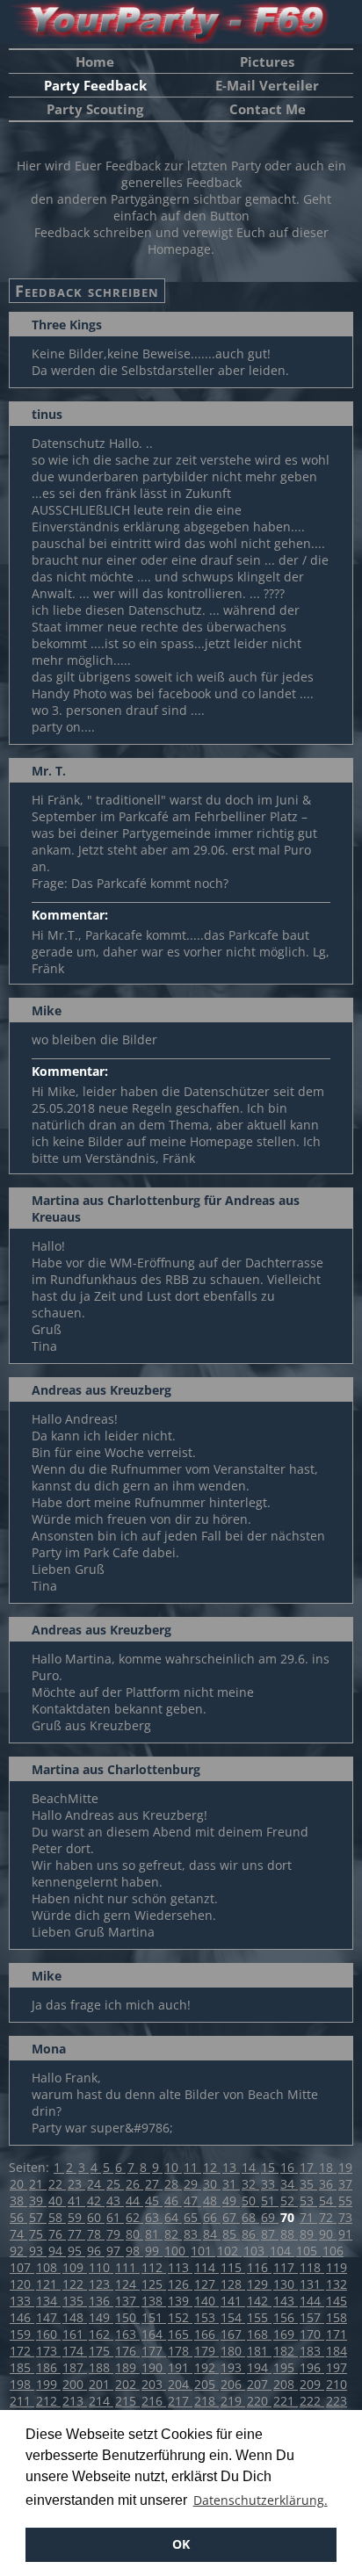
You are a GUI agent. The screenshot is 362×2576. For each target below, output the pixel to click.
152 (180, 2317)
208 (286, 2384)
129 (259, 2284)
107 (22, 2267)
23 (76, 2184)
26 (134, 2184)
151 (154, 2317)
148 (75, 2317)
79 (115, 2234)
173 (48, 2351)
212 (48, 2401)
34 (289, 2184)
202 (127, 2384)
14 (250, 2167)
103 (256, 2251)
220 (259, 2401)
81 (154, 2234)
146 (22, 2317)
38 (18, 2201)
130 (286, 2284)
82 (173, 2234)
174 (75, 2351)
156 (286, 2317)
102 (229, 2251)
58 (57, 2217)
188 (101, 2367)
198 (22, 2384)
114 (206, 2267)
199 (48, 2384)
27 (154, 2184)
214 (101, 2401)
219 (233, 2401)
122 (75, 2284)
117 (286, 2267)
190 (154, 2367)
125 (154, 2284)
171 (337, 2334)
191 (180, 2367)
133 (22, 2301)
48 (212, 2201)
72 (328, 2217)
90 (328, 2234)
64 (173, 2217)
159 (22, 2334)
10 (173, 2167)
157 (312, 2317)
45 (154, 2201)
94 (57, 2251)
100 (177, 2251)
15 (270, 2167)
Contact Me (268, 109)
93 (38, 2251)
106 (333, 2251)
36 (328, 2184)
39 (38, 2201)
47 (192, 2201)
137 (127, 2301)
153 (206, 2317)
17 (308, 2167)
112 (154, 2267)
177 (154, 2351)
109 (75, 2267)
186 (48, 2367)
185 (22, 2367)
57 (38, 2217)
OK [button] (181, 2544)
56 (18, 2217)
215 (127, 2401)
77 (76, 2234)
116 (259, 2267)
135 (75, 2301)
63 (154, 2217)
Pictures (267, 61)
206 (233, 2384)
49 (231, 2201)
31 (231, 2184)
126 (180, 2284)
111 (127, 2267)
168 (259, 2334)
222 (312, 2401)
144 (312, 2301)
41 (76, 2201)
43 (115, 2201)
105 (308, 2251)
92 (18, 2251)
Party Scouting (95, 109)
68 (250, 2217)
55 (345, 2201)
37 (345, 2184)
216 (154, 2401)
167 (233, 2334)
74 (18, 2234)
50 (250, 2201)
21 (38, 2184)
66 (212, 2217)
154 (233, 2317)
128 (233, 2284)
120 (22, 2284)
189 (127, 2367)
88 (289, 2234)
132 (337, 2284)
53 (308, 2201)
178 (180, 2351)
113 (180, 2267)
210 (337, 2384)
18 (328, 2167)
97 (115, 2251)
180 (233, 2351)
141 (233, 2301)
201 (101, 2384)
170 (312, 2334)
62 (134, 2217)
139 (180, 2301)
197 (337, 2367)
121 (48, 2284)
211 (22, 2401)
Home (95, 61)
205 (206, 2384)
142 (259, 2301)
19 (345, 2167)
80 (134, 2234)
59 (76, 2217)
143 (286, 2301)
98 (134, 2251)
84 (212, 2234)
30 (212, 2184)
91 (345, 2234)
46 (173, 2201)
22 (57, 2184)
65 (192, 2217)
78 (96, 2234)
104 (282, 2251)
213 (75, 2401)
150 (127, 2317)
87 (270, 2234)
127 (206, 2284)
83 (192, 2234)
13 (231, 2167)
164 (154, 2334)
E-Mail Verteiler (267, 85)
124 (127, 2284)
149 (101, 2317)
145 (337, 2301)
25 (115, 2184)
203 (154, 2384)
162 (101, 2334)
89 (308, 2234)
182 (286, 2351)
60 (96, 2217)
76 (57, 2234)
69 (270, 2217)
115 (233, 2267)
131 (312, 2284)
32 (250, 2184)
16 (289, 2167)
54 (328, 2201)
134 (48, 2301)
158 (337, 2317)
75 (38, 2234)
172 (22, 2351)
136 (101, 2301)
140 (206, 2301)
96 (96, 2251)
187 (75, 2367)
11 (192, 2167)
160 (48, 2334)
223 (337, 2401)
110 (101, 2267)
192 (206, 2367)
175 (101, 2351)
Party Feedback (95, 85)
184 (337, 2351)
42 (96, 2201)
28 (173, 2184)
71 (308, 2217)
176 (127, 2351)
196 (312, 2367)
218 (206, 2401)
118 (312, 2267)
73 (345, 2217)
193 (233, 2367)
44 (134, 2201)
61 (115, 2217)
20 (18, 2184)
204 (180, 2384)
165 (180, 2334)
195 (286, 2367)
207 (259, 2384)
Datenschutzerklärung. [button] (261, 2500)
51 (270, 2201)
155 (259, 2317)
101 (203, 2251)
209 (312, 2384)
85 (231, 2234)
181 (259, 2351)
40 (57, 2201)
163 (127, 2334)
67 (231, 2217)
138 (154, 2301)
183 (312, 2351)
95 (76, 2251)
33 (270, 2184)
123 (101, 2284)
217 (180, 2401)
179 (206, 2351)
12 (212, 2167)
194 (259, 2367)
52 (289, 2201)
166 (206, 2334)
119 (337, 2267)
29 (192, 2184)
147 (48, 2317)
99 (154, 2251)
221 (286, 2401)
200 (75, 2384)
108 (48, 2267)
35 (308, 2184)
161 (75, 2334)
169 (286, 2334)
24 (96, 2184)
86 (250, 2234)
